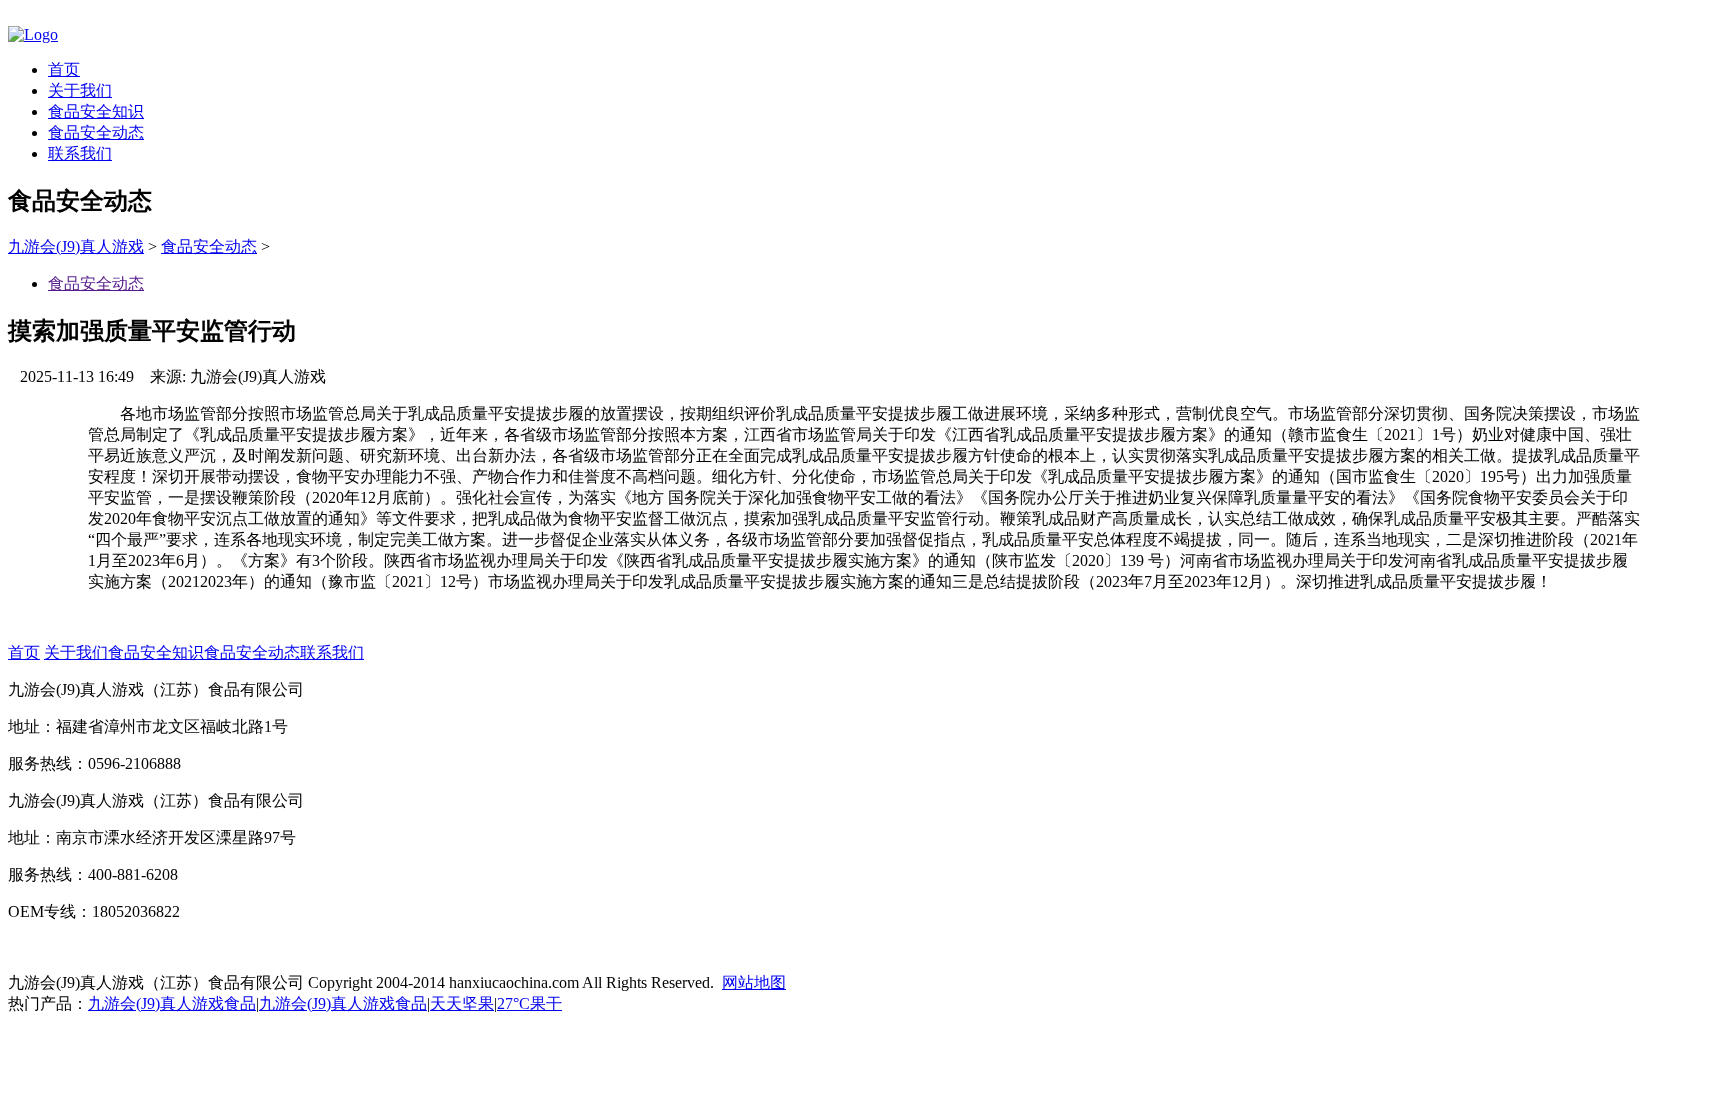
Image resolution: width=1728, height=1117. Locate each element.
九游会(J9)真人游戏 (76, 246)
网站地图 (754, 982)
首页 (64, 69)
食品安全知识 (96, 111)
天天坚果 (462, 1003)
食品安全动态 (96, 132)
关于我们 (80, 90)
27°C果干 (529, 1003)
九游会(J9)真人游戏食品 (172, 1003)
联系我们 (80, 153)
